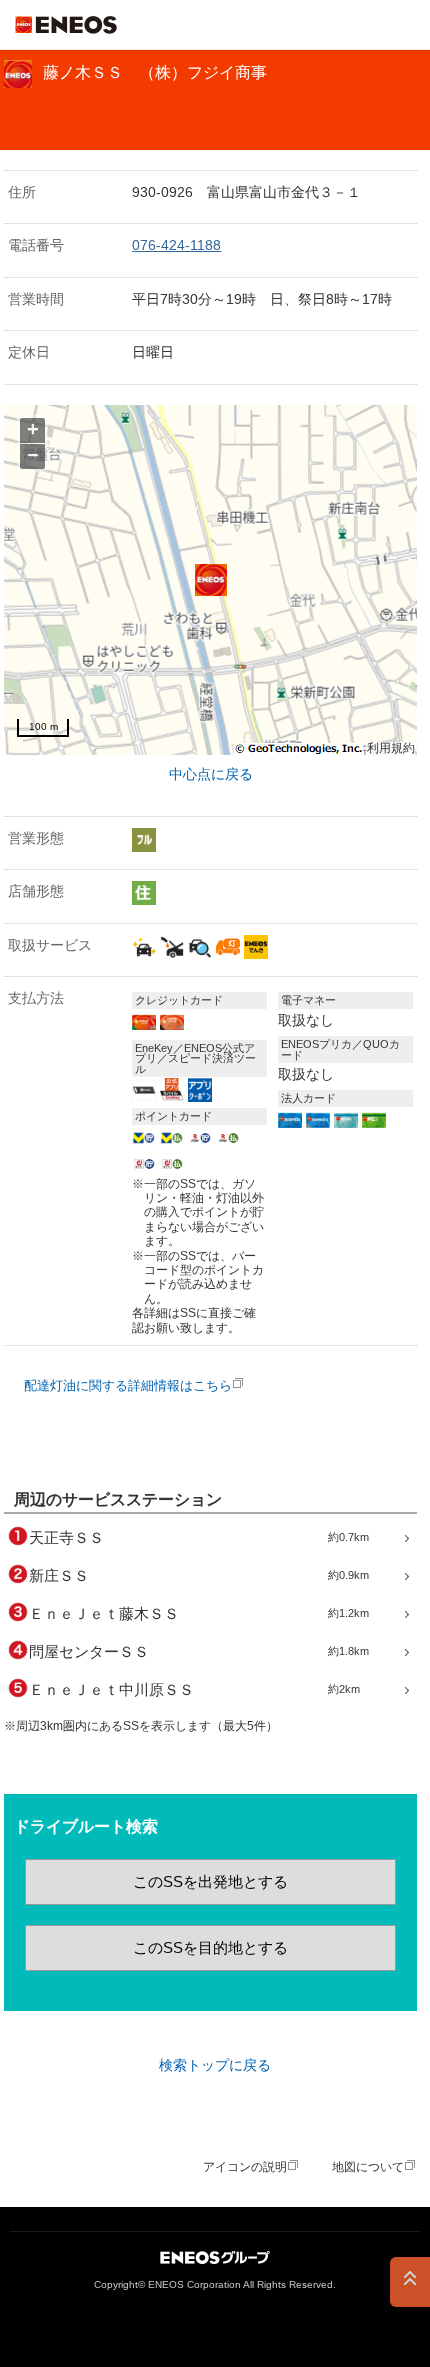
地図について (368, 2167)
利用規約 (391, 748)
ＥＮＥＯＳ (66, 25)
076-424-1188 (176, 245)
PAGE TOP (410, 2282)
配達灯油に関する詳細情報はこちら (128, 1385)
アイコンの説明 (245, 2167)
